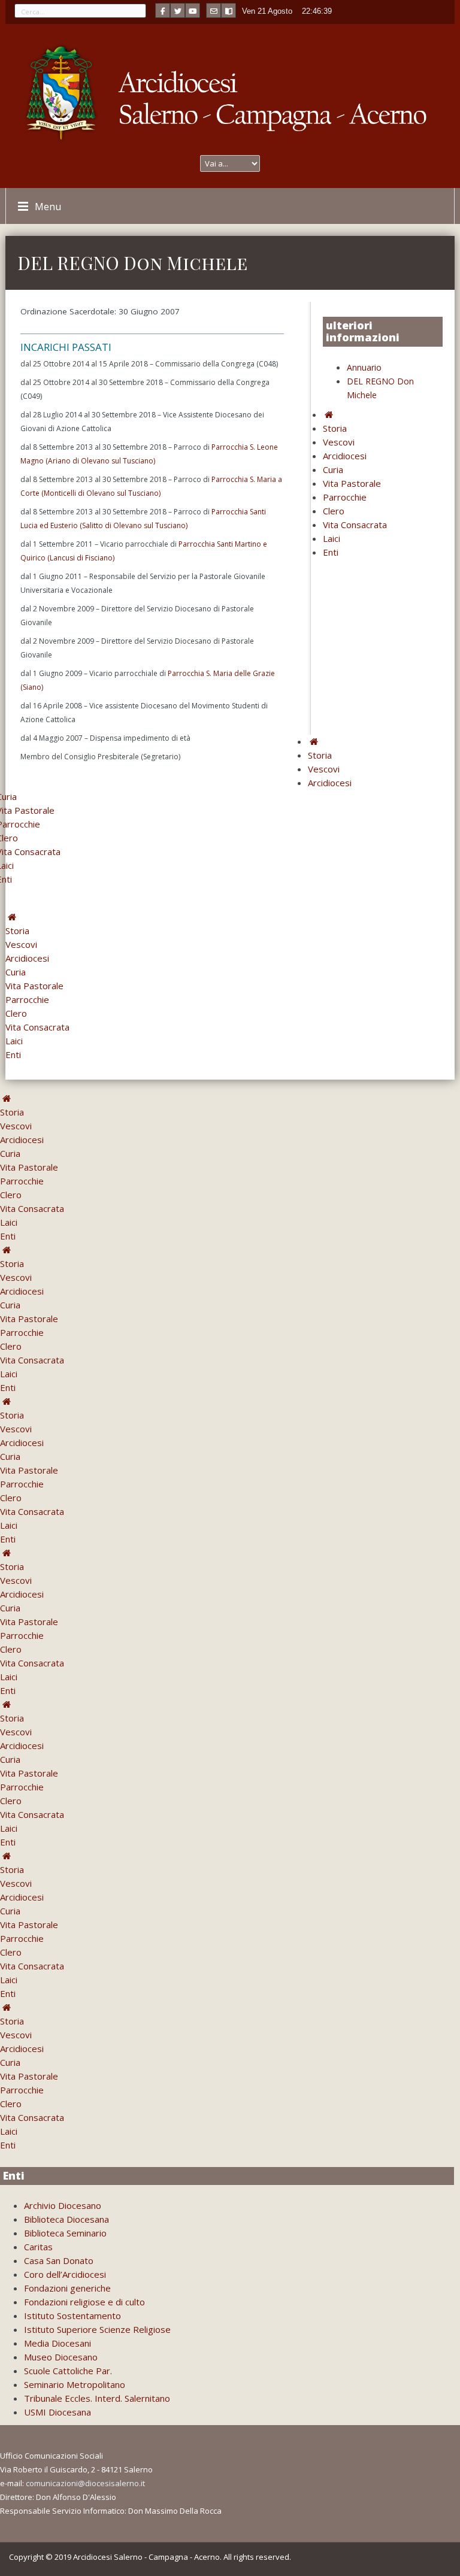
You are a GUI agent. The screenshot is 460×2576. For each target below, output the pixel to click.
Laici (332, 538)
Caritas (38, 2247)
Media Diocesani (57, 2343)
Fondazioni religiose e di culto (84, 2302)
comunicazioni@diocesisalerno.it (85, 2483)
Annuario (364, 367)
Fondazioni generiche (67, 2288)
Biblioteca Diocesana (66, 2219)
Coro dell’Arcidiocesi (65, 2274)
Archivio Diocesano (63, 2205)
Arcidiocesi (345, 456)
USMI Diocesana (57, 2412)
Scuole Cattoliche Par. (68, 2371)
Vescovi (339, 442)
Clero (334, 511)
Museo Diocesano (61, 2357)
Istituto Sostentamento (72, 2316)
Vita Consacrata (355, 525)
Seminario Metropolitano (75, 2384)
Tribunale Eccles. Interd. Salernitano (97, 2398)
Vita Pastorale (352, 483)
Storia (335, 428)
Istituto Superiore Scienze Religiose (97, 2329)
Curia (333, 469)
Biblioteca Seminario (65, 2233)
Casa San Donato (59, 2260)
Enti (331, 552)
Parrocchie (345, 497)
